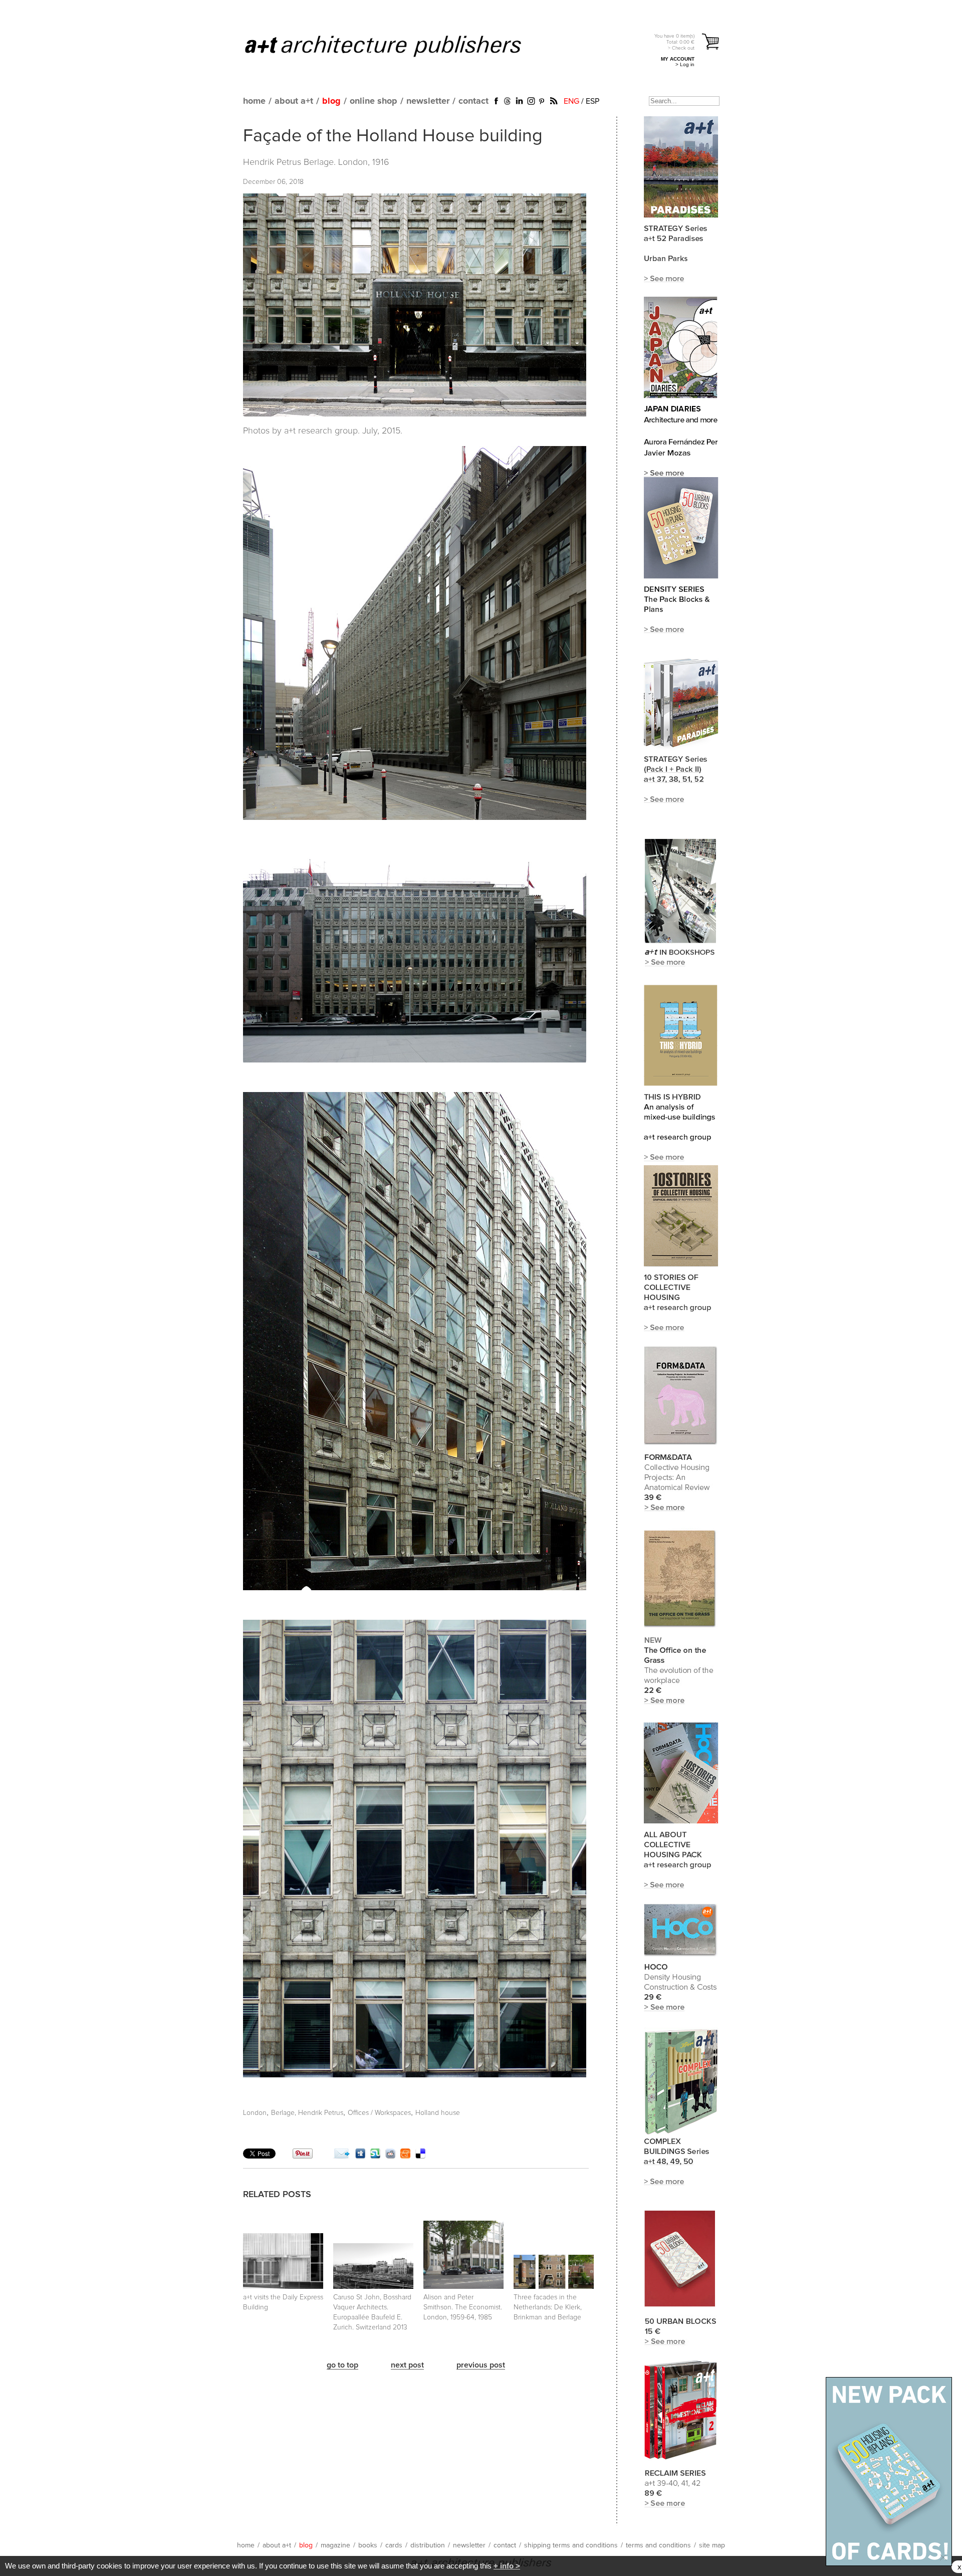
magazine (335, 2545)
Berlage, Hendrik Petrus (307, 2113)
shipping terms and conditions (571, 2545)
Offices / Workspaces (379, 2113)
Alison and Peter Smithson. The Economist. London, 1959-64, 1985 (463, 2307)
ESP (592, 101)
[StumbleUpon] (375, 2156)
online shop (374, 101)
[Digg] (360, 2156)
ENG (571, 101)
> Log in (685, 64)
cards (394, 2545)
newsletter (428, 101)
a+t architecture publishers (396, 46)
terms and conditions (658, 2545)
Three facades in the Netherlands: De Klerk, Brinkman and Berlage (548, 2307)
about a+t (294, 101)
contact (473, 101)
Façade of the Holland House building (393, 136)
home (254, 101)
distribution (428, 2545)
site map (712, 2545)
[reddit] (390, 2156)
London (255, 2113)
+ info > (507, 2566)
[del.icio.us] (420, 2156)
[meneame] (405, 2156)
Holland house (438, 2113)
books (368, 2545)
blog (331, 101)
